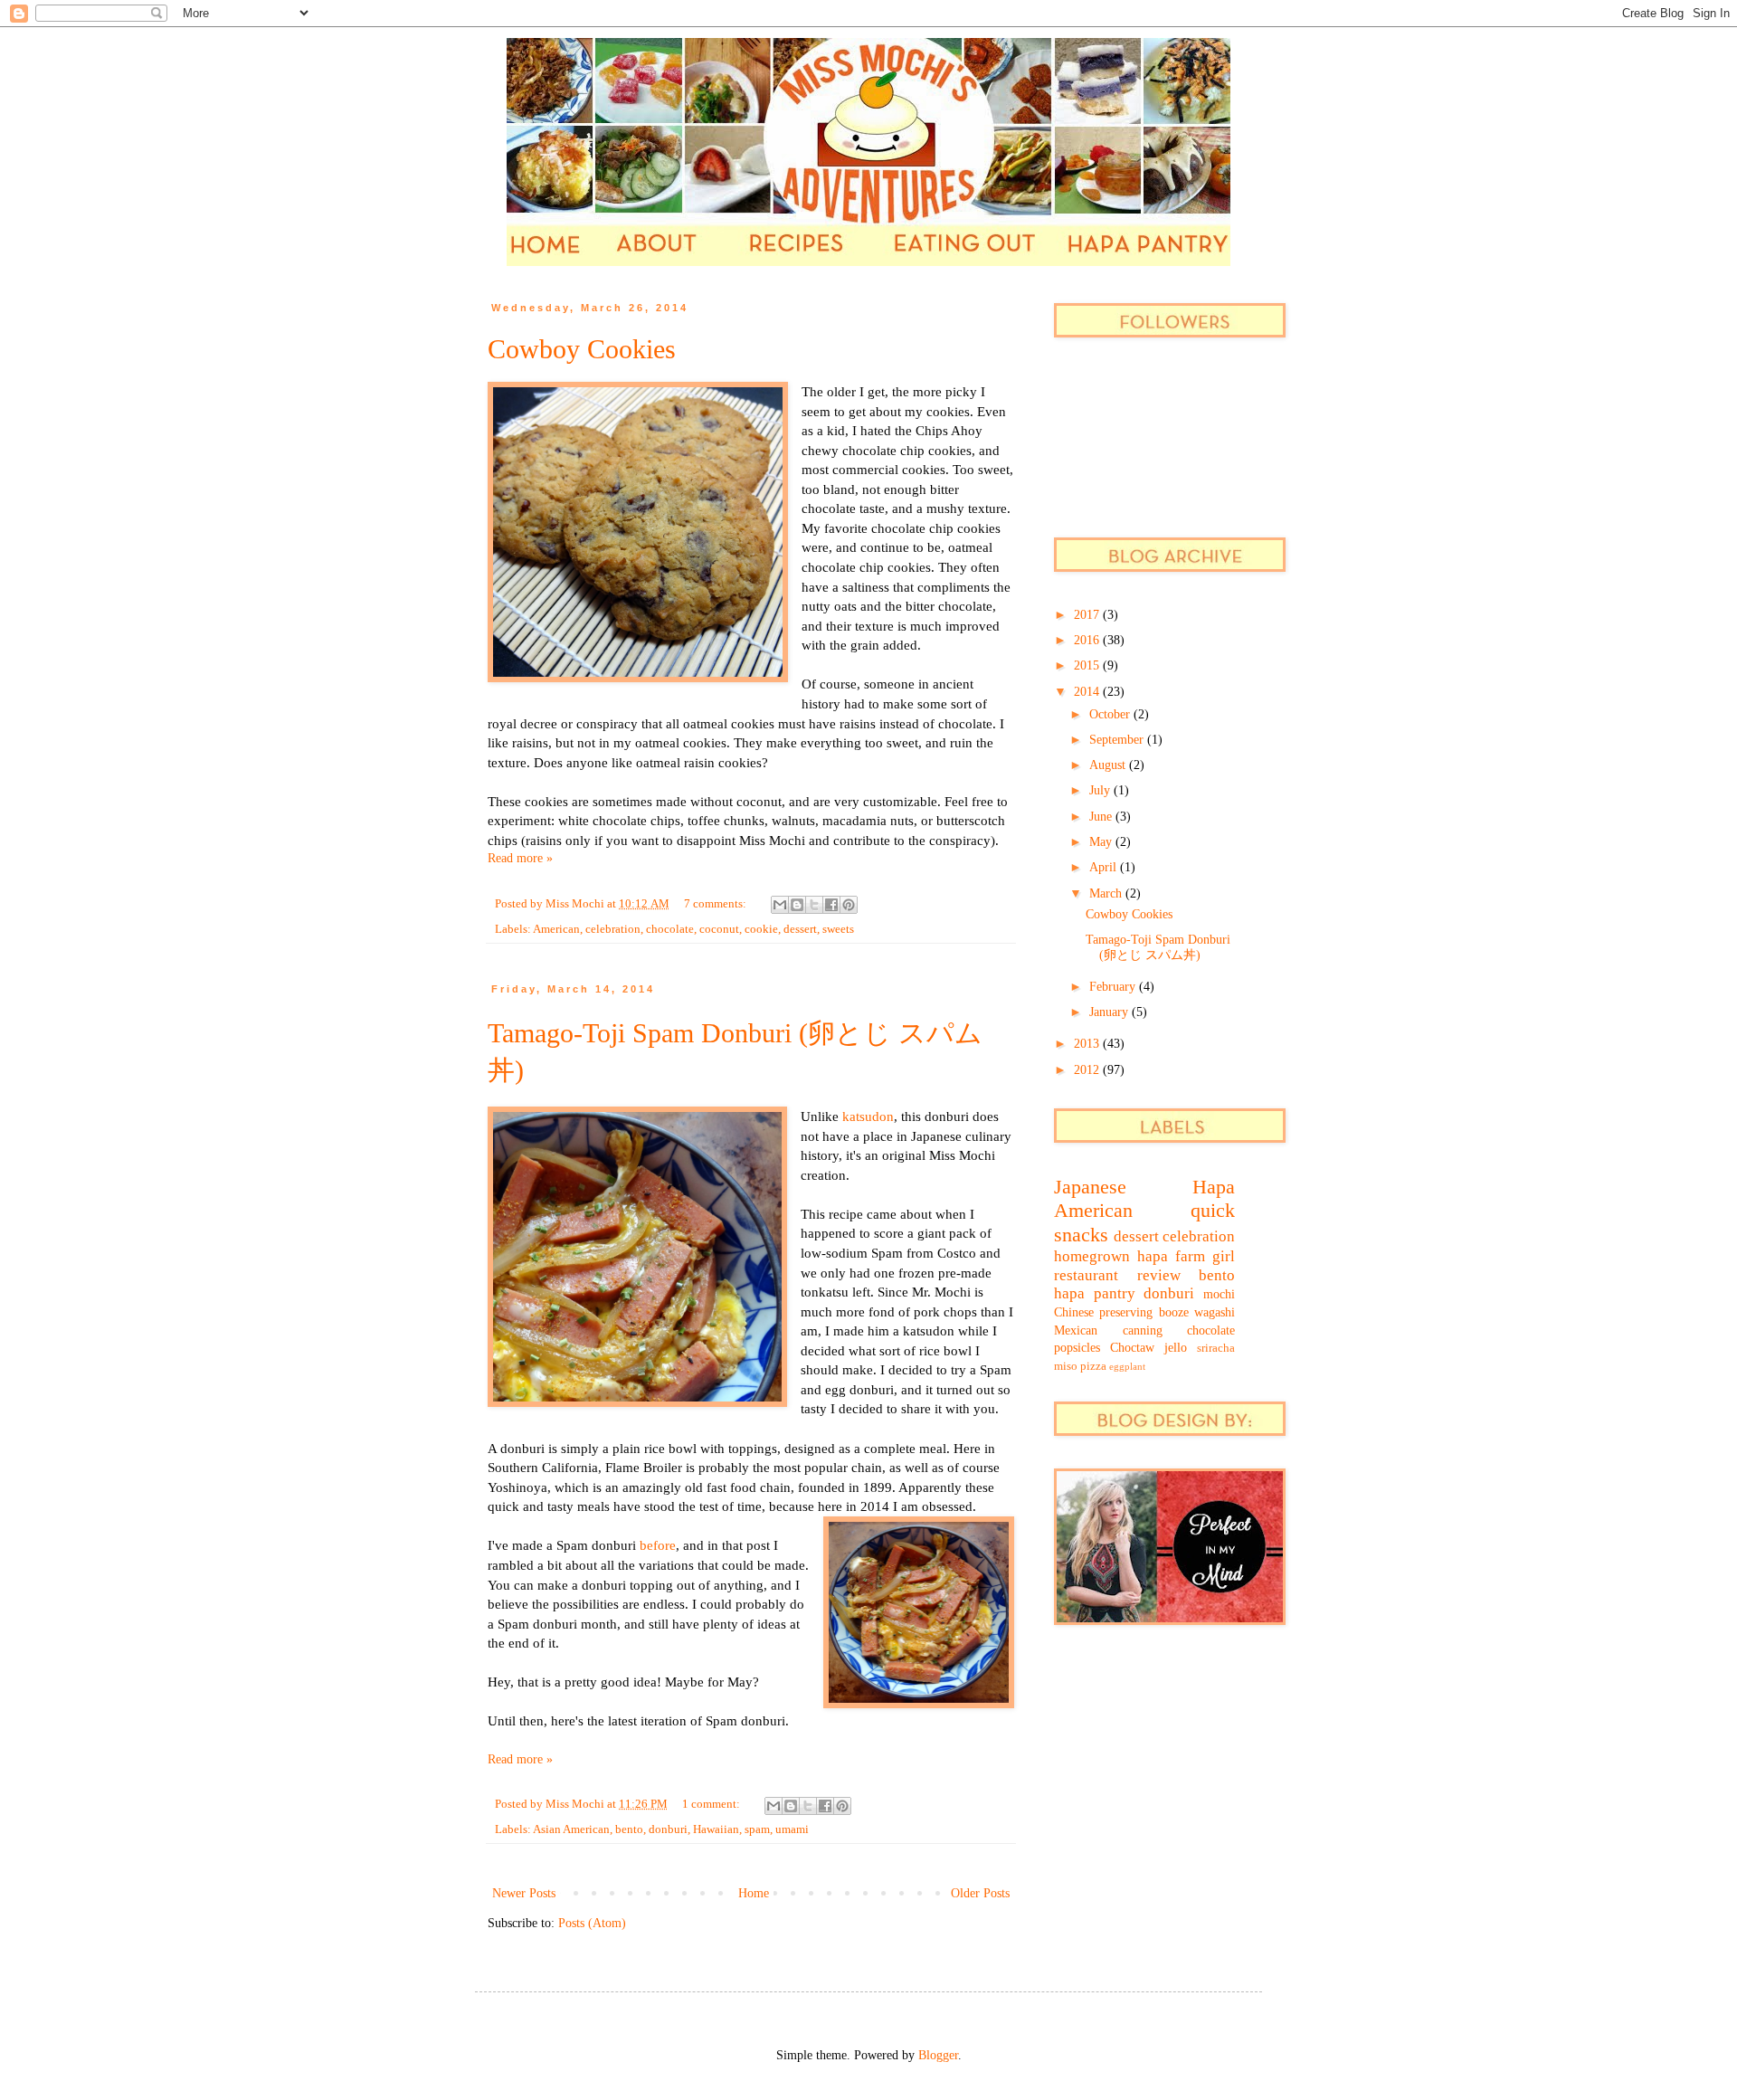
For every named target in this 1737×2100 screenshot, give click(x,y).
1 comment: (712, 1804)
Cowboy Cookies (582, 349)
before (658, 1545)
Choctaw (1132, 1348)
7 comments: (717, 904)
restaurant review (1117, 1275)
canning (1143, 1330)
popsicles (1077, 1348)
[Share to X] (814, 905)
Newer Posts (524, 1893)
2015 (1088, 665)
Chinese (1074, 1312)
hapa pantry (1095, 1293)
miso (1066, 1366)
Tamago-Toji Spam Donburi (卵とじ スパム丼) (1158, 947)
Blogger (938, 2055)
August (1109, 765)
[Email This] (780, 905)
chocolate (670, 929)
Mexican (1076, 1330)
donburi (668, 1829)
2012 (1088, 1070)
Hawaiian (716, 1829)
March (1107, 893)
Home (754, 1893)
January (1111, 1012)
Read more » (520, 858)
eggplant (1127, 1366)
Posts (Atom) (592, 1923)
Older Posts (980, 1893)
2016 (1088, 640)
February (1114, 987)
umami (792, 1829)
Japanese (1090, 1187)
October (1111, 714)
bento (629, 1829)
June (1102, 817)
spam (757, 1829)
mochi (1219, 1294)
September (1118, 740)
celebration (613, 929)
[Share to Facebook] (831, 905)
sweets (838, 929)
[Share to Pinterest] (849, 905)
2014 (1088, 692)
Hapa (1214, 1187)
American (556, 929)
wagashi (1215, 1312)
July (1101, 790)
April (1105, 867)
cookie (761, 929)
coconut (719, 929)
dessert (800, 929)
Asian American (571, 1829)
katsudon (868, 1116)
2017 (1088, 615)
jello (1176, 1348)
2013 (1088, 1044)
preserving (1126, 1312)
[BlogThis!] (797, 905)
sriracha (1216, 1348)
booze (1174, 1312)
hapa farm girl (1186, 1256)
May (1102, 842)
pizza (1093, 1366)
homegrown (1092, 1256)
